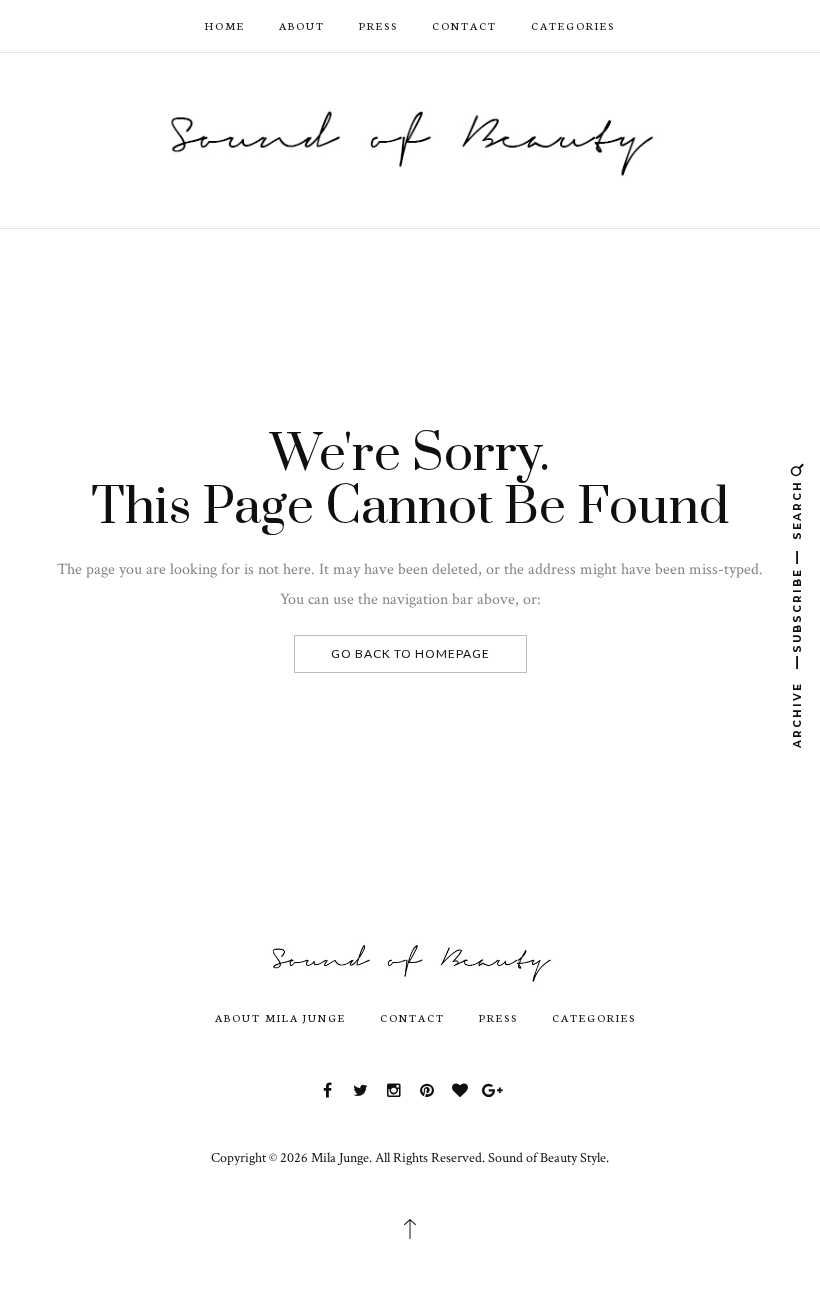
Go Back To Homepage (410, 653)
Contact (464, 25)
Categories (573, 25)
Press (378, 25)
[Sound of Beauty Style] (410, 138)
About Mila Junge (280, 1017)
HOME (225, 25)
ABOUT (302, 25)
